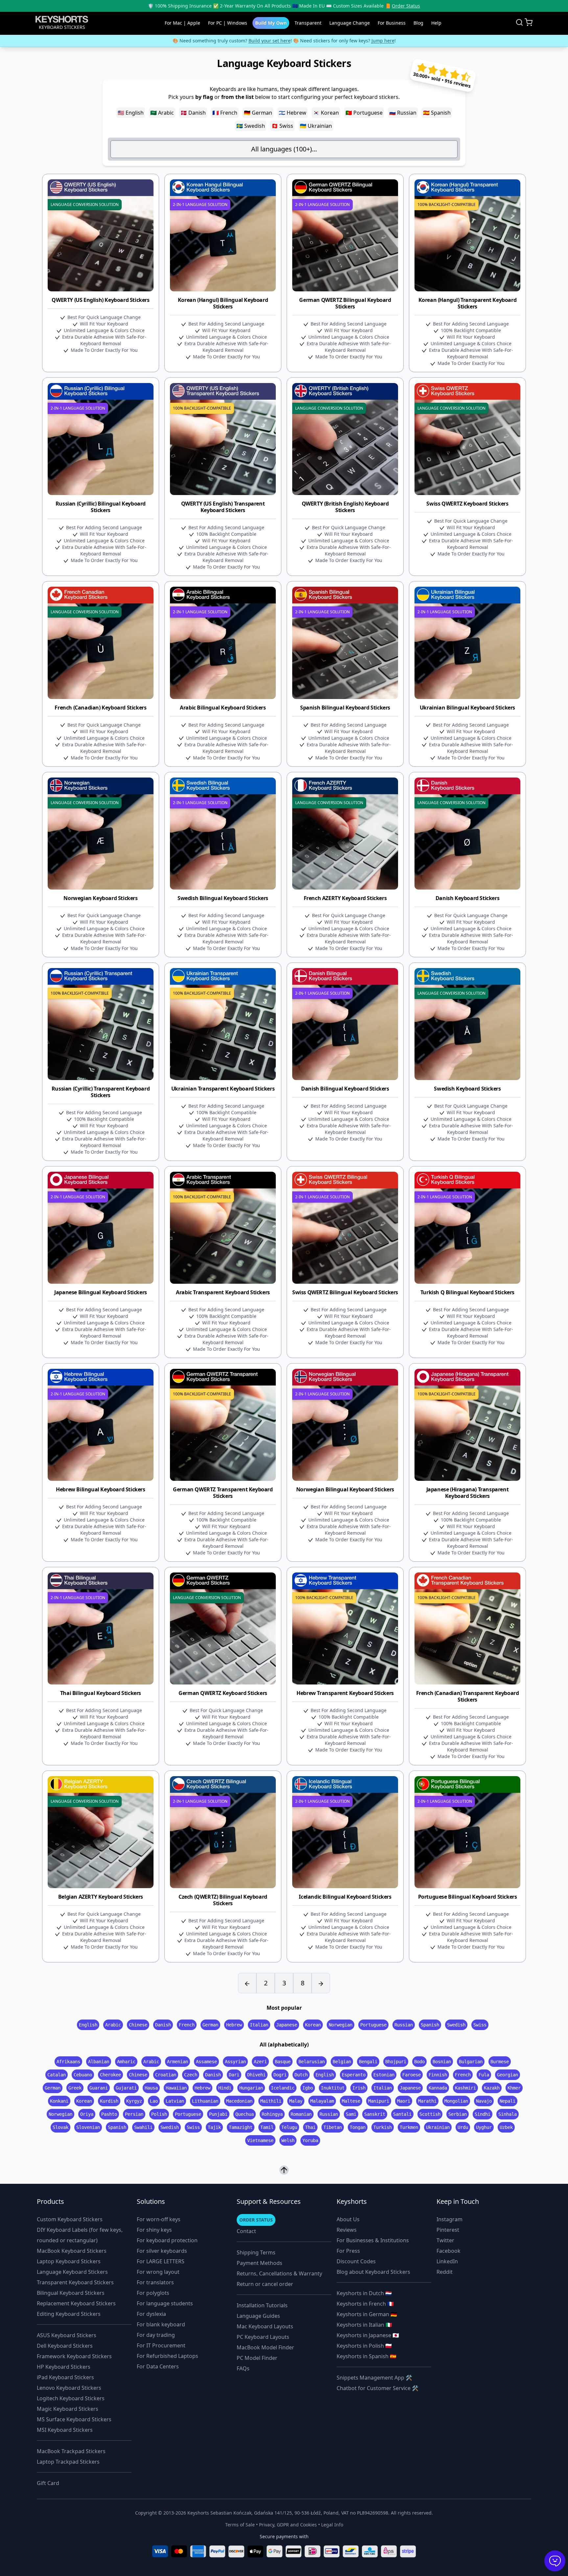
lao (154, 2101)
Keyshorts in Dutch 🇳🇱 (364, 2293)
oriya (87, 2114)
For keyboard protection (167, 2240)
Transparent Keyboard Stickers (75, 2282)
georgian (508, 2075)
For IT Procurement (161, 2345)
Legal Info (332, 2525)
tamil (267, 2127)
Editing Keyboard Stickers (69, 2314)
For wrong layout (158, 2272)
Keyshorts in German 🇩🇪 (367, 2314)
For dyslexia (151, 2314)
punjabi (218, 2114)
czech (191, 2075)
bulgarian (471, 2062)
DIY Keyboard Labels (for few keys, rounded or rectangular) (80, 2235)
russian (404, 2025)
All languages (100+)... (284, 149)
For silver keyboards (162, 2251)
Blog (418, 23)
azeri (260, 2062)
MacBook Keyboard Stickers (72, 2251)
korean (313, 2025)
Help (436, 23)
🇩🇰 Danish (193, 113)
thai (310, 2127)
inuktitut (333, 2088)
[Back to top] (284, 2170)
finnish (438, 2075)
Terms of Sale (240, 2525)
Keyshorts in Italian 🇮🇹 (364, 2325)
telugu (289, 2127)
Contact (246, 2231)
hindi (225, 2088)
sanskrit (375, 2114)
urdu (463, 2127)
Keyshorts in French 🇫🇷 (365, 2304)
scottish (430, 2114)
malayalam (322, 2101)
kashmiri (465, 2088)
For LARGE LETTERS (161, 2261)
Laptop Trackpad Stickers (68, 2462)
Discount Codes (356, 2261)
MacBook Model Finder (265, 2347)
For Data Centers (158, 2366)
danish (163, 2025)
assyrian (235, 2062)
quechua (245, 2114)
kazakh (492, 2088)
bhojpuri (396, 2062)
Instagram (450, 2219)
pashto (109, 2114)
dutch (301, 2075)
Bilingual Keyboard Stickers (71, 2293)
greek (75, 2088)
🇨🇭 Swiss (282, 126)
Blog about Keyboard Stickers (373, 2272)
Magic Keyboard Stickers (68, 2409)
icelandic (283, 2088)
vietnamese (260, 2140)
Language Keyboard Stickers (72, 2272)
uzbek (506, 2127)
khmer (514, 2088)
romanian (301, 2114)
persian (134, 2114)
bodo (419, 2062)
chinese (138, 2025)
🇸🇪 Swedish (251, 126)
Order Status (406, 6)
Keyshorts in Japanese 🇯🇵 (368, 2335)
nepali (508, 2101)
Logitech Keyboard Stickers (71, 2398)
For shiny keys (154, 2230)
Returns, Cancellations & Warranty (279, 2273)
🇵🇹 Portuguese (364, 113)
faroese (412, 2075)
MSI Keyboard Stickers (65, 2430)
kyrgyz (134, 2101)
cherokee (110, 2075)
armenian (177, 2062)
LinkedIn (447, 2261)
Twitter (445, 2240)
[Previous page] (247, 1983)
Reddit (445, 2272)
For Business (392, 23)
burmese (500, 2062)
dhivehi (256, 2075)
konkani (59, 2101)
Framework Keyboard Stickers (74, 2356)
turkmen (409, 2127)
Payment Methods (260, 2263)
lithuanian (205, 2101)
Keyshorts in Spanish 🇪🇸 (367, 2356)
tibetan (333, 2127)
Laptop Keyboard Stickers (69, 2261)
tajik (214, 2127)
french (187, 2025)
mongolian (456, 2101)
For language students (165, 2303)
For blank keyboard (161, 2324)
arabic (113, 2025)
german (210, 2025)
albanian (99, 2062)
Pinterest (448, 2230)
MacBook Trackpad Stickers (71, 2451)
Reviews (347, 2230)
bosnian (442, 2062)
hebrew (234, 2025)
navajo (484, 2101)
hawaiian (176, 2088)
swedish (456, 2025)
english (88, 2025)
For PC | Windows (228, 23)
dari (234, 2075)
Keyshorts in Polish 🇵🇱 (364, 2346)
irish (359, 2088)
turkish (383, 2127)
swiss (480, 2025)
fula (484, 2075)
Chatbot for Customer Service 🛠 (378, 2388)
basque (283, 2062)
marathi (427, 2101)
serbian (458, 2114)
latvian (175, 2101)
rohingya (272, 2114)
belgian (342, 2062)
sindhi (483, 2114)
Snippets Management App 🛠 (374, 2378)
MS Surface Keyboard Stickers (74, 2419)
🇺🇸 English (131, 113)
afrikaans (68, 2062)
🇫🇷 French (225, 113)
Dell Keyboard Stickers (65, 2346)
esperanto (354, 2075)
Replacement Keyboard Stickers (76, 2303)
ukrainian (438, 2127)
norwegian (341, 2025)
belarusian (312, 2062)
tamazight (241, 2127)
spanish (430, 2025)
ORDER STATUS (256, 2220)
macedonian (239, 2101)
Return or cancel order (265, 2284)
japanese (287, 2025)
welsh (288, 2140)
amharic (126, 2062)
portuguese (373, 2025)
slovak (60, 2127)
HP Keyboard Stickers (64, 2367)
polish (159, 2114)
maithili (271, 2101)
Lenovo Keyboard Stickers (69, 2388)
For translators (155, 2282)
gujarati (126, 2088)
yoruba (310, 2140)
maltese (351, 2101)
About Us (348, 2219)
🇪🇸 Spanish (437, 113)
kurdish (109, 2101)
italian (259, 2025)
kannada (438, 2088)
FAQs (243, 2368)
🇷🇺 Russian (403, 113)
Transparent (308, 23)
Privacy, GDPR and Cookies (288, 2525)
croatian (166, 2075)
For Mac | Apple (182, 23)
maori (404, 2101)
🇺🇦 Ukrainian (316, 126)
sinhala (508, 2114)
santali (402, 2114)
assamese (206, 2062)
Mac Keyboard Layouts (265, 2326)
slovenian (88, 2127)
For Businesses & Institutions (373, 2240)
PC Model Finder (257, 2358)
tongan (358, 2127)
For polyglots (153, 2293)
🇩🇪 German (258, 113)
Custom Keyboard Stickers (70, 2219)
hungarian (251, 2088)
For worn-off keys (159, 2219)
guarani (99, 2088)
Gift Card (48, 2483)
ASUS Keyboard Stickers (67, 2335)
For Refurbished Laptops (167, 2356)
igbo (308, 2088)
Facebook (449, 2251)
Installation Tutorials (262, 2305)
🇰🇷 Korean (326, 113)
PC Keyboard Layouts (263, 2337)
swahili (143, 2127)
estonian (384, 2075)
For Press (348, 2251)
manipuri (379, 2101)
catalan (57, 2075)
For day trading (156, 2335)
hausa (151, 2088)
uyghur (484, 2127)
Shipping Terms (256, 2252)
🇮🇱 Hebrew (293, 113)
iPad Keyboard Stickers (65, 2377)
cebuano (83, 2075)
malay (296, 2101)
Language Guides (258, 2316)
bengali (368, 2062)
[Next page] (321, 1983)
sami (351, 2114)
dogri (280, 2075)
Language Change (350, 23)
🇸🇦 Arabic (162, 113)
